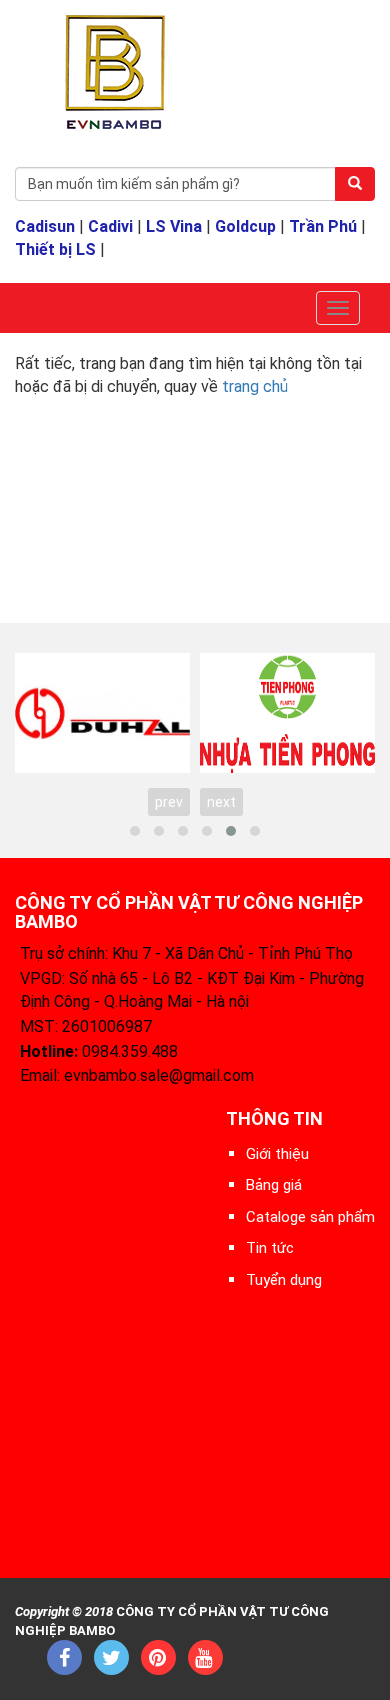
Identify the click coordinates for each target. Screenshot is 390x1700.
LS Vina (174, 226)
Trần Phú (323, 226)
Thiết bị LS (55, 249)
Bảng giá (274, 1185)
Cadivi (110, 226)
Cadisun (45, 226)
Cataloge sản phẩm (310, 1217)
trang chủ (255, 386)
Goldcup (245, 226)
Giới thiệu (277, 1154)
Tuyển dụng (284, 1280)
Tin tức (270, 1248)
